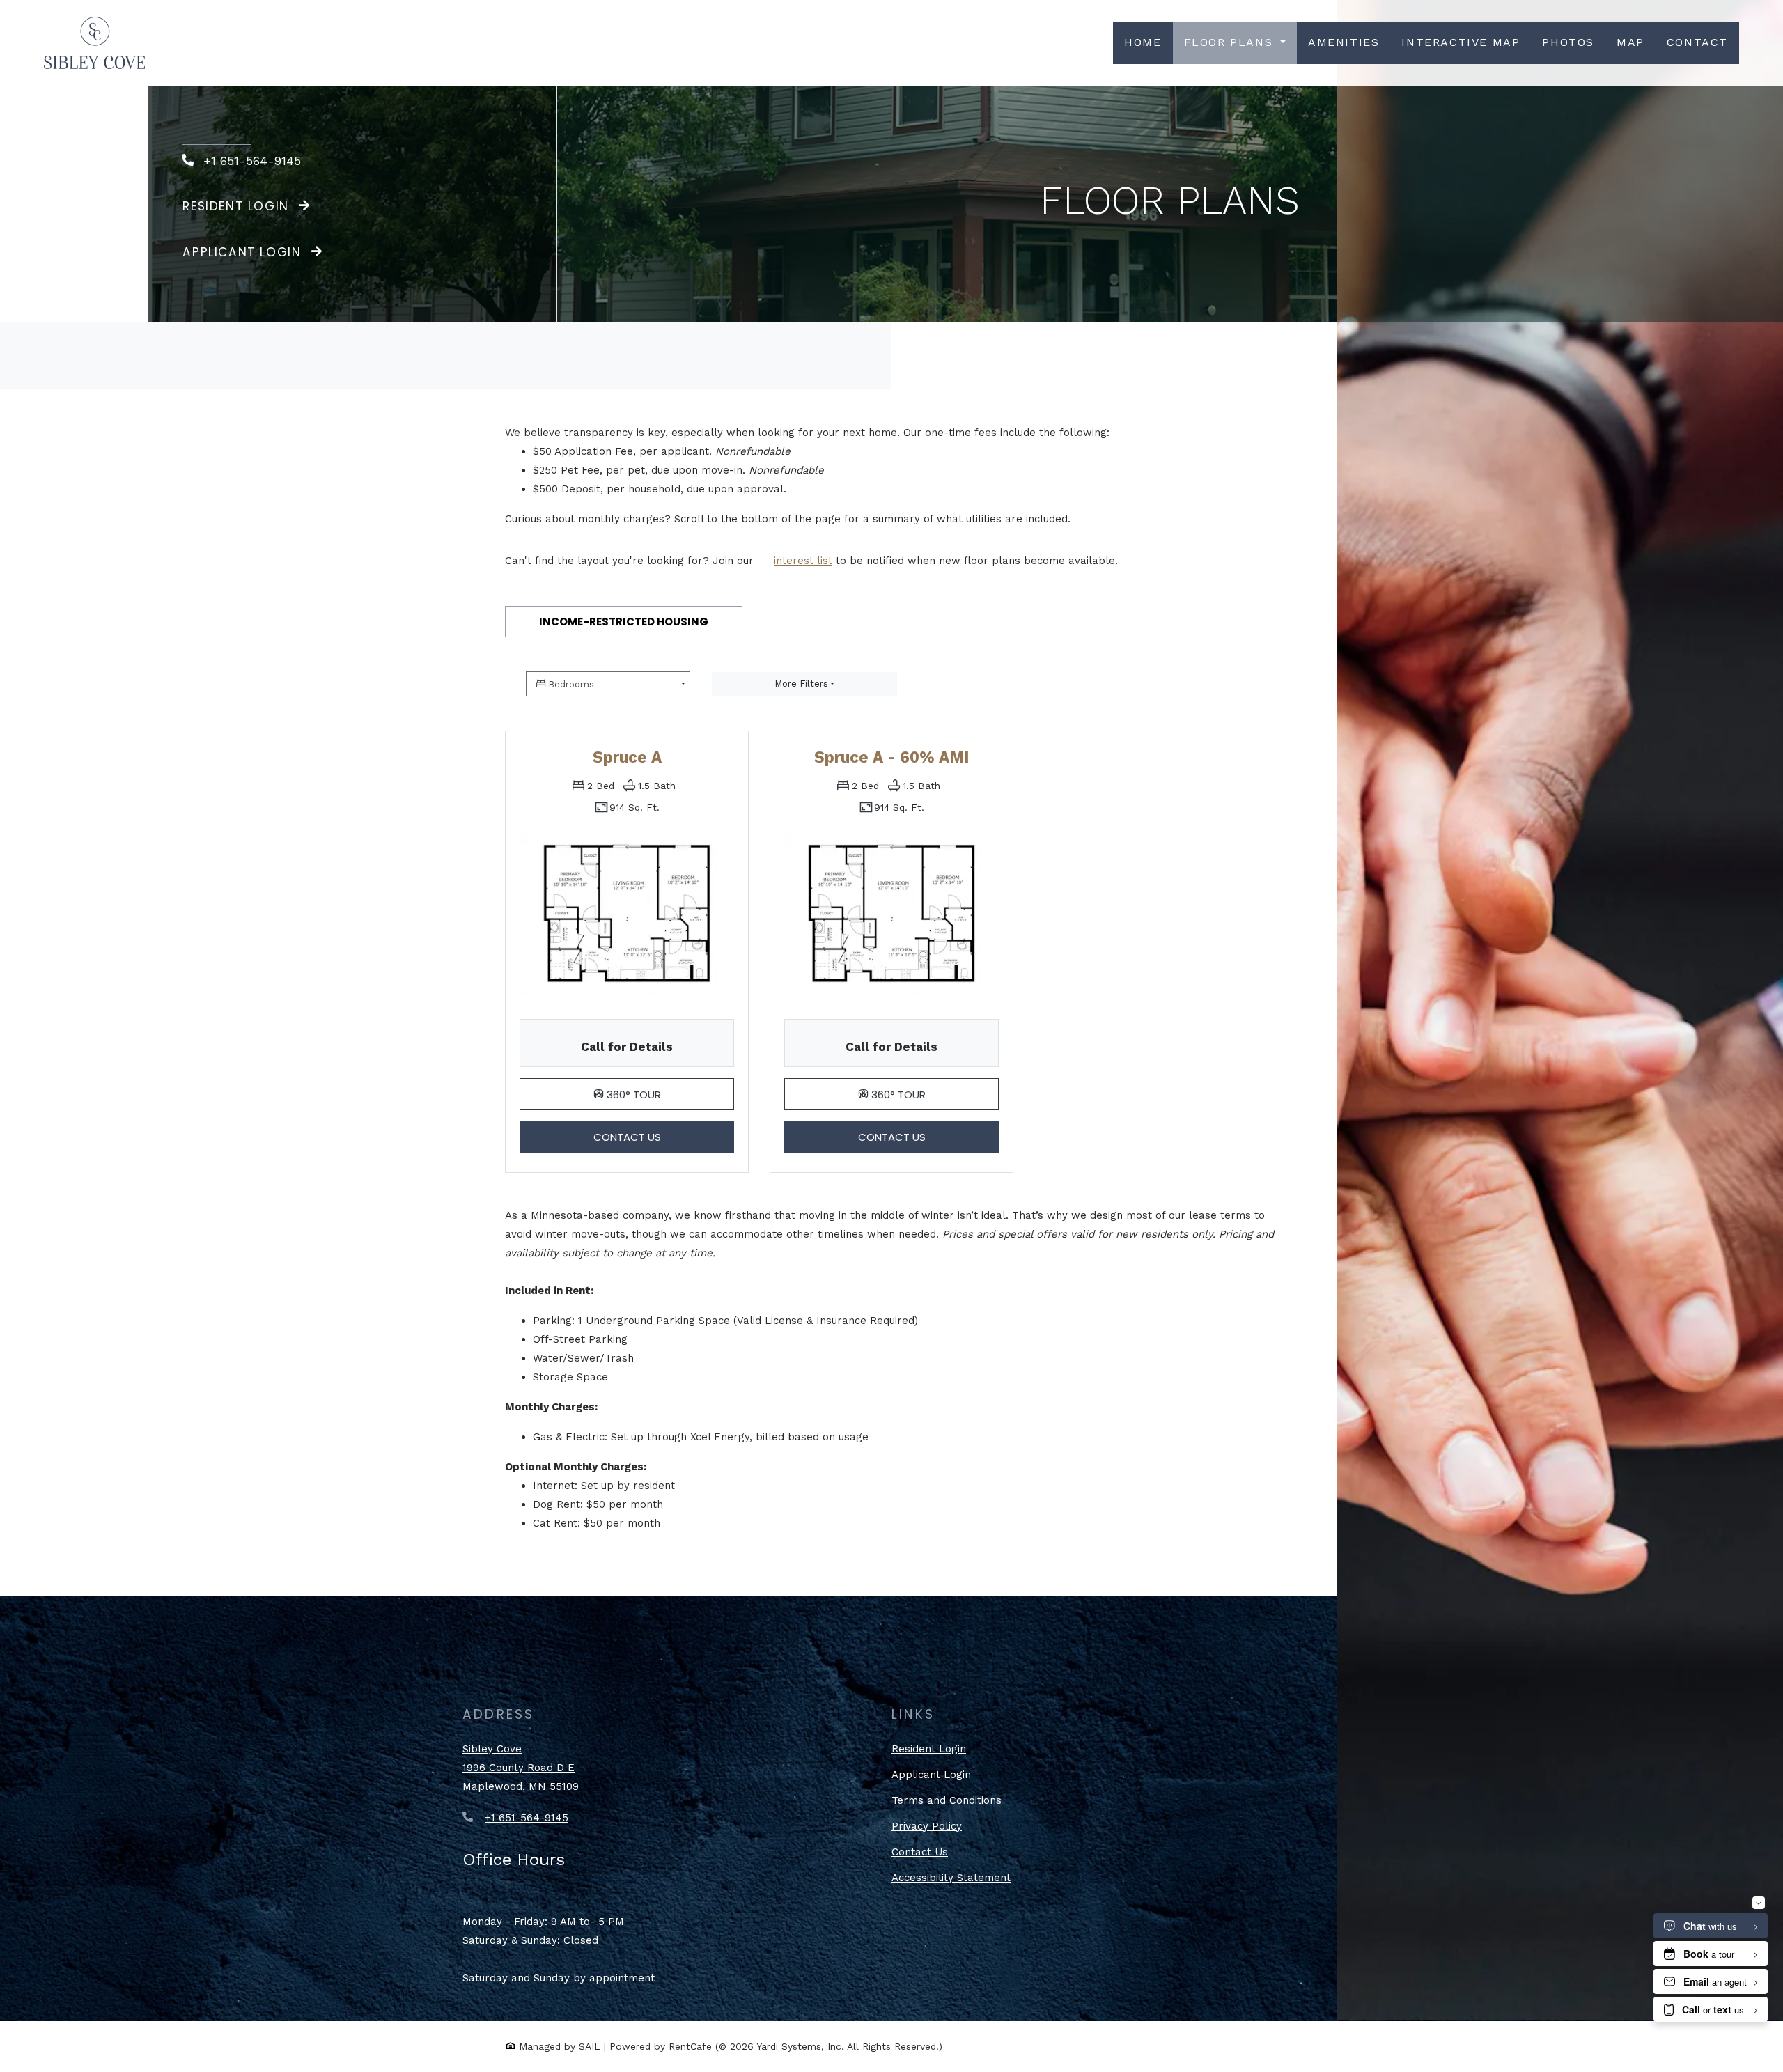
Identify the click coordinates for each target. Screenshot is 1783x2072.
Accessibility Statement (951, 1877)
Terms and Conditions (947, 1800)
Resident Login (238, 206)
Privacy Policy (927, 1826)
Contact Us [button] (664, 1137)
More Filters (801, 684)
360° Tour (669, 1094)
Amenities (1344, 42)
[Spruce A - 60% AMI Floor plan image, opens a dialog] (891, 914)
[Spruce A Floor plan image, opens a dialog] (627, 914)
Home (1143, 42)
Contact (1697, 42)
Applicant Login (253, 252)
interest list (803, 561)
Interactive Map (1461, 42)
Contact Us (920, 1852)
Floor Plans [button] (1231, 42)
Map (1630, 42)
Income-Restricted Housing (624, 622)
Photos (1568, 42)
